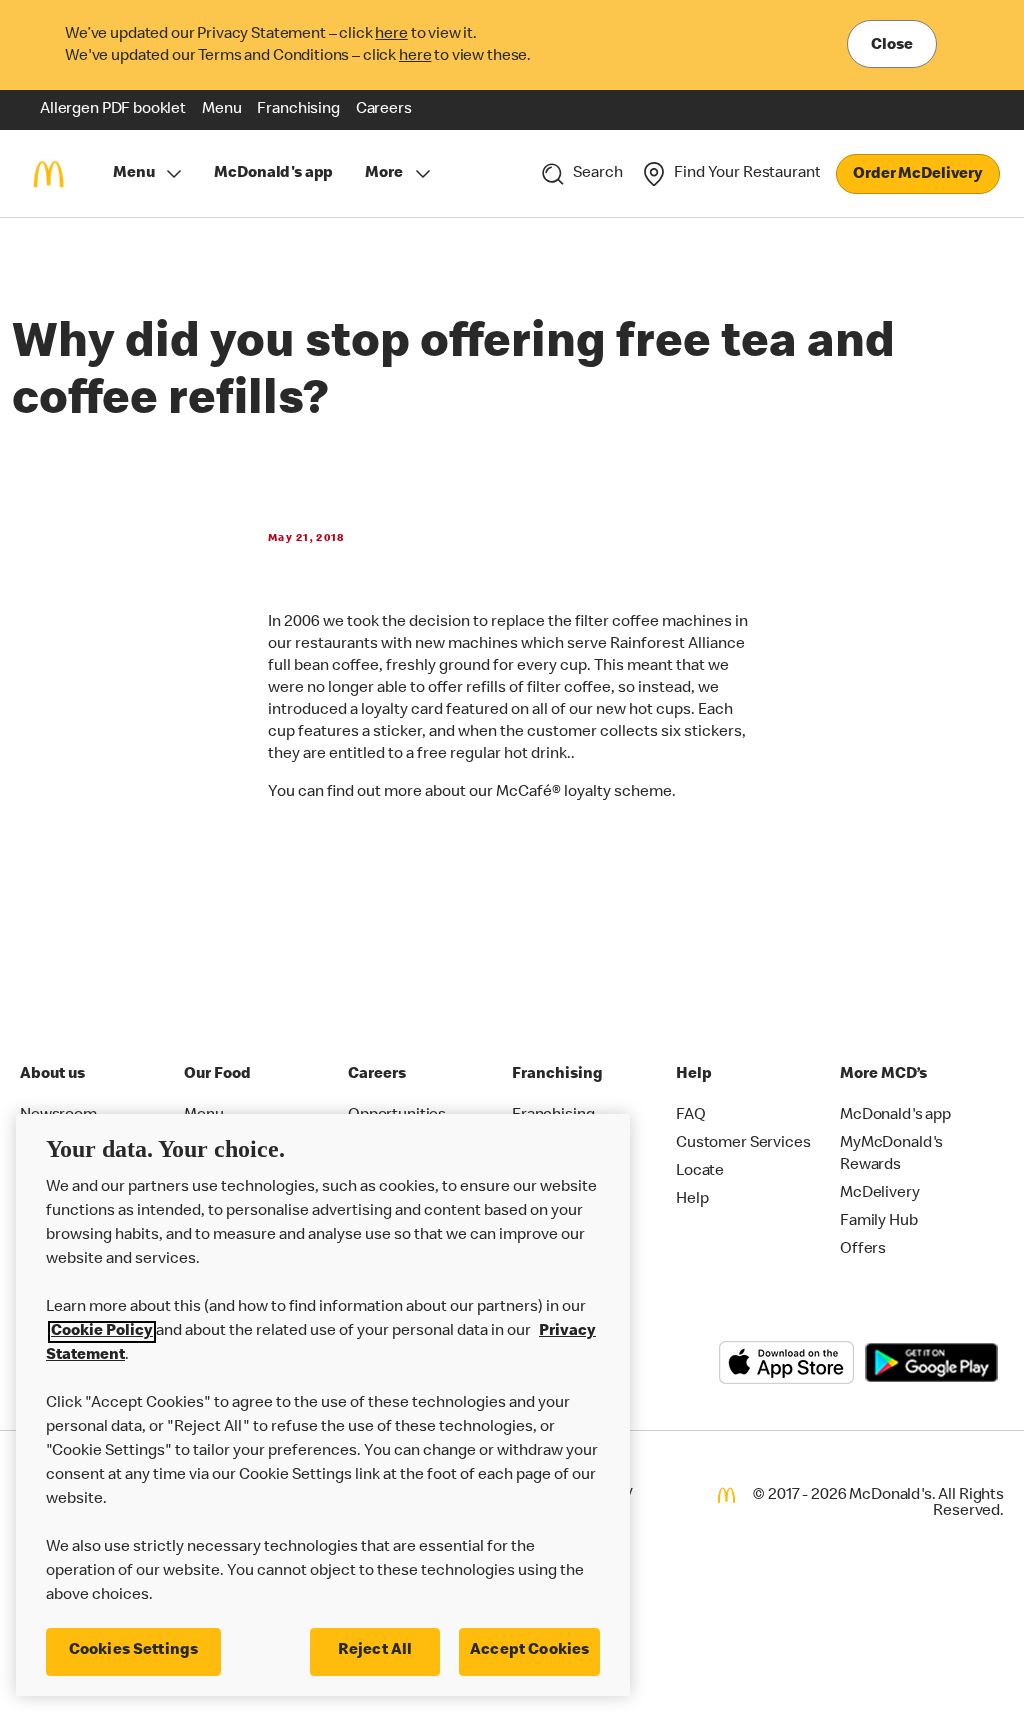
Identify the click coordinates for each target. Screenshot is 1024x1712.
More (383, 174)
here (391, 35)
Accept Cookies (529, 1651)
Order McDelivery (918, 175)
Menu (133, 174)
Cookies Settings (134, 1651)
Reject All (375, 1651)
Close (892, 46)
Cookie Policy (102, 1332)
